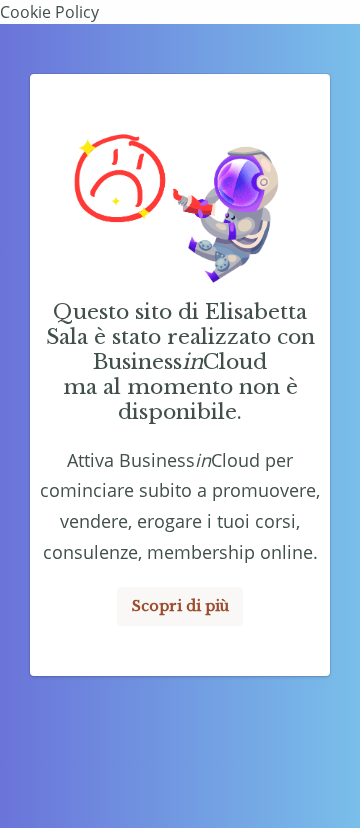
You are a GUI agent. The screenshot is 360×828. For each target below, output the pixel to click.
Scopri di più (180, 606)
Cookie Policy (49, 12)
